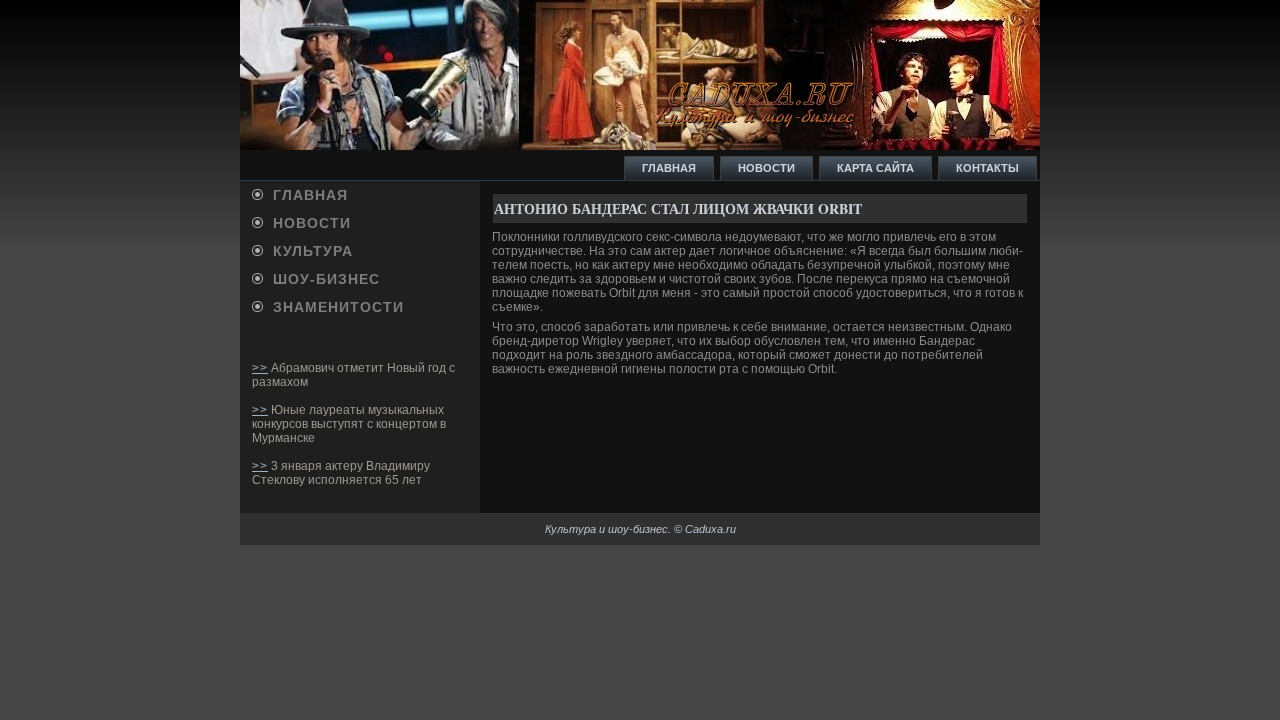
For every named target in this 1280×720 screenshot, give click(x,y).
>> (260, 368)
